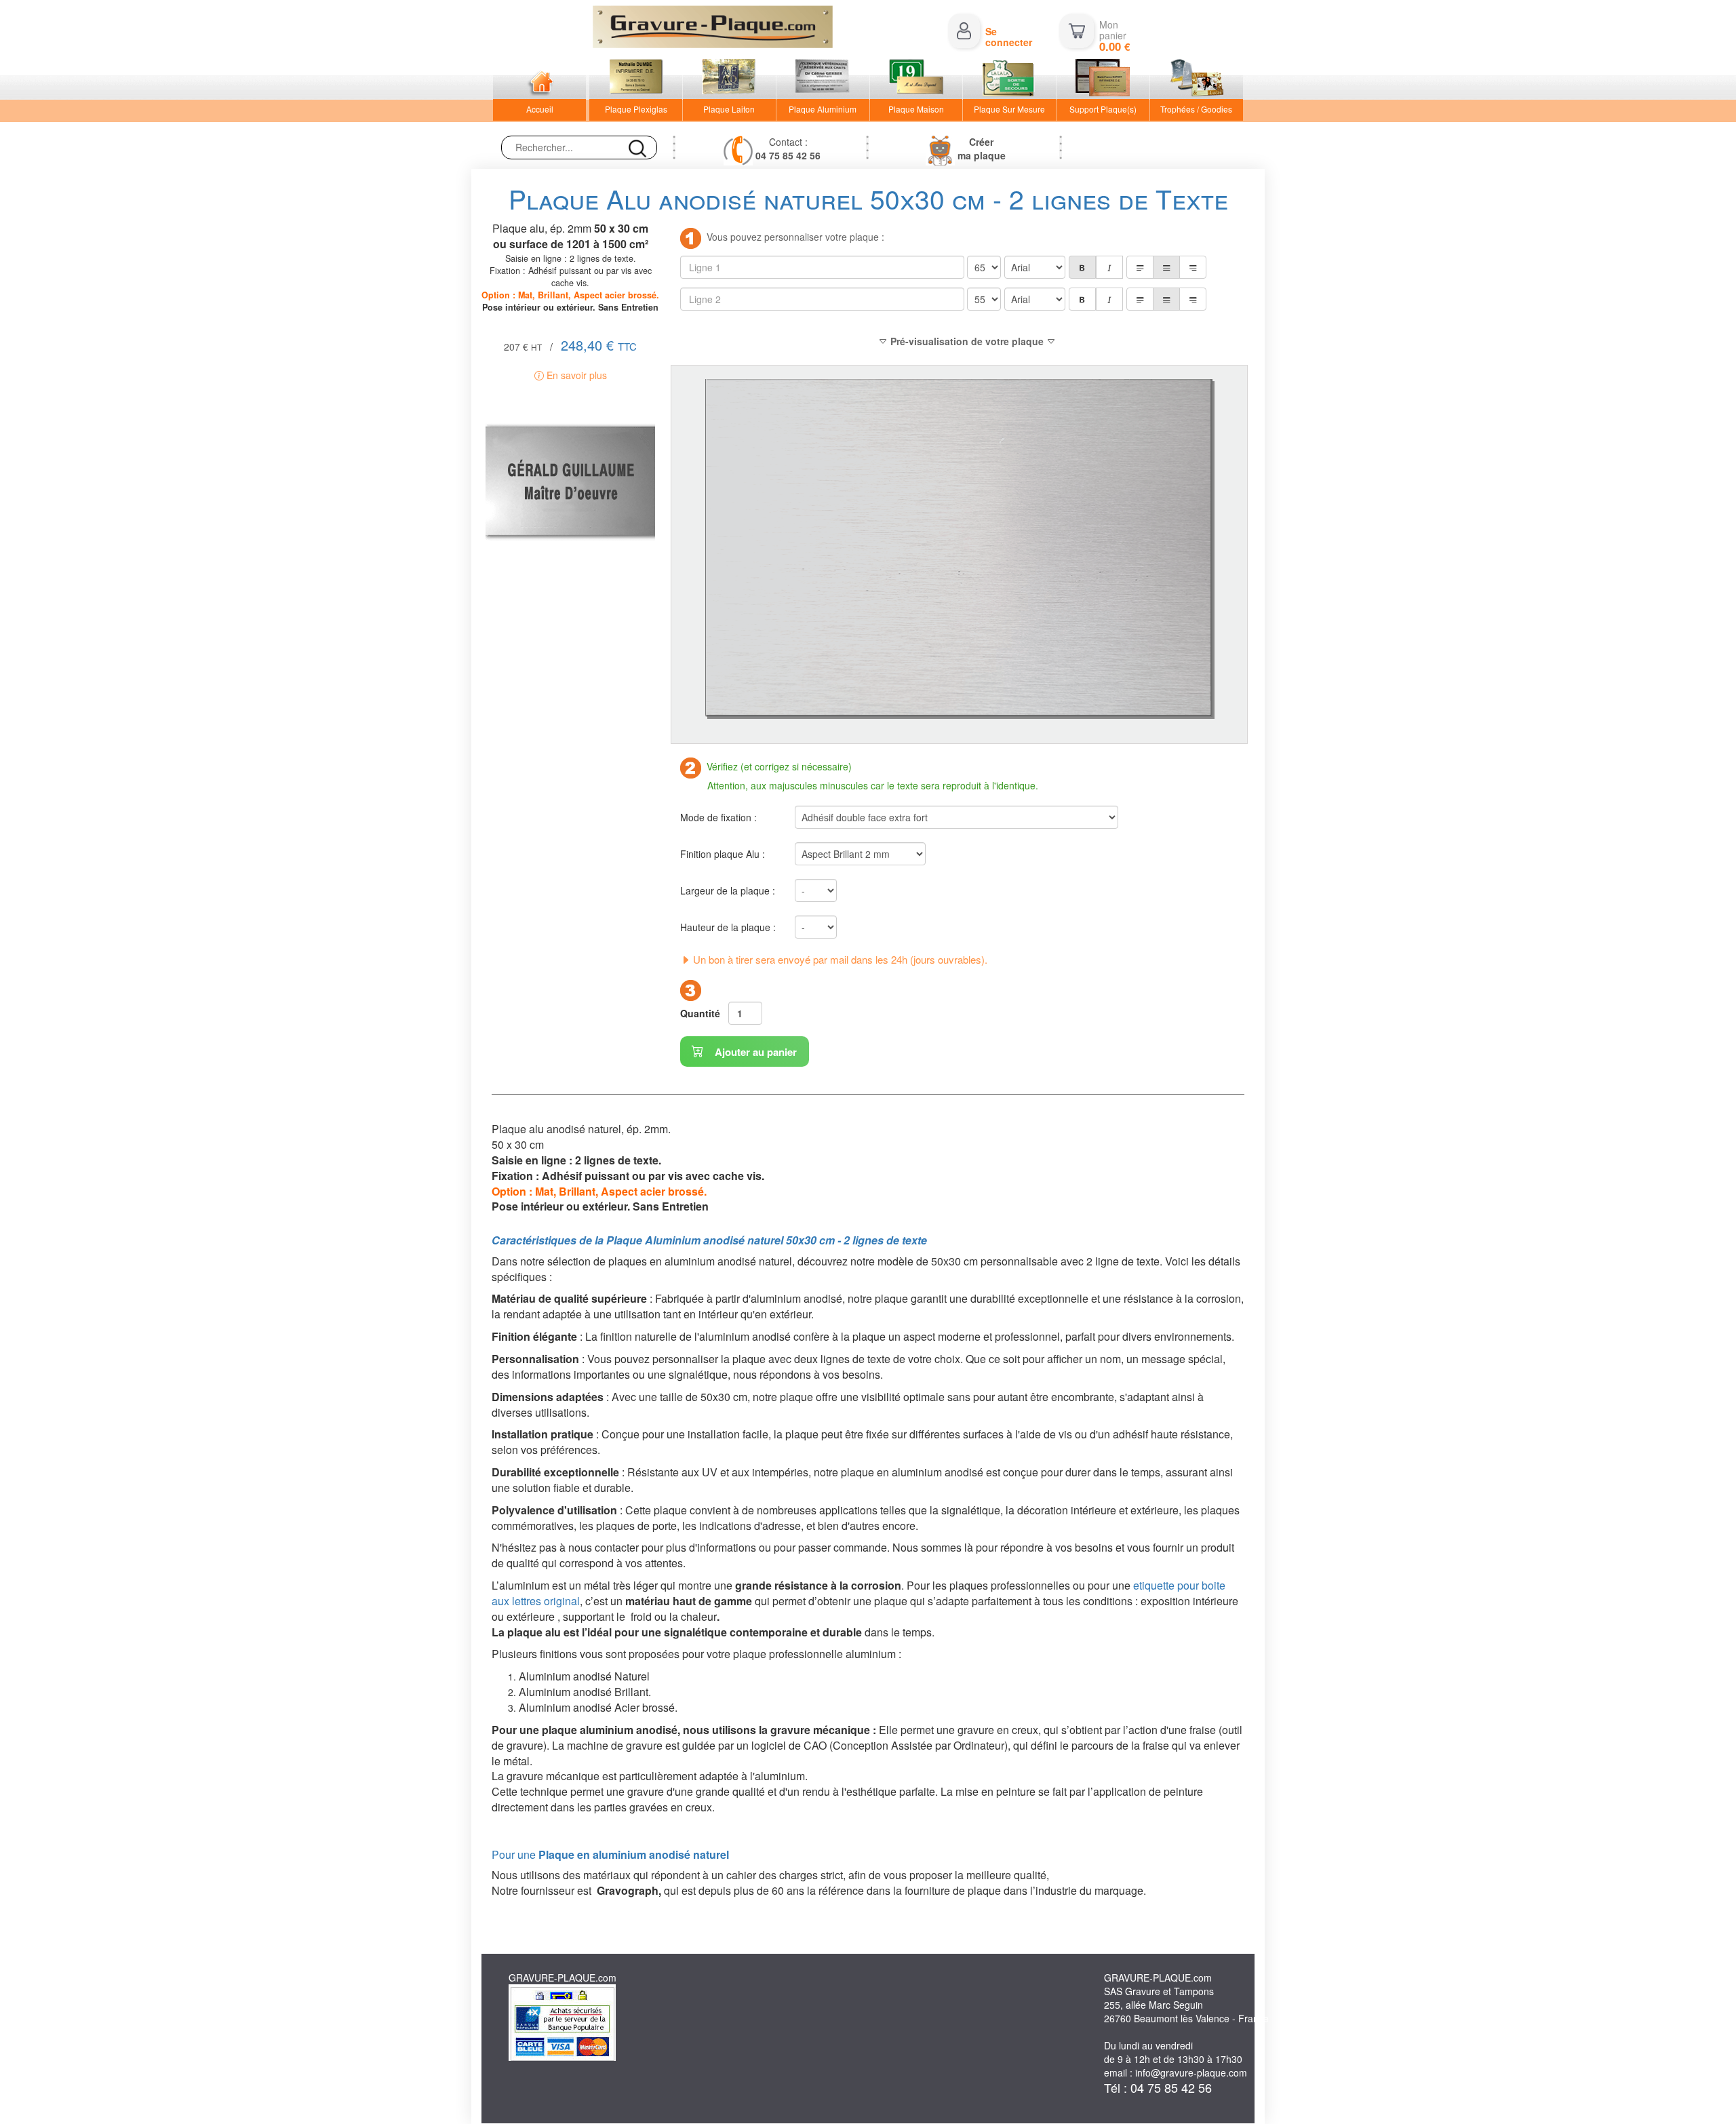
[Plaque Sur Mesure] (1009, 79)
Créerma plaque (982, 149)
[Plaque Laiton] (729, 79)
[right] (1193, 267)
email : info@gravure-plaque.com (1176, 2072)
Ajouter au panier (754, 1052)
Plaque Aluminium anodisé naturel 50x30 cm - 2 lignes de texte (767, 1240)
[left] (1140, 267)
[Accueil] (539, 79)
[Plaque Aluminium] (823, 79)
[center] (1166, 267)
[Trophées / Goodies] (1197, 79)
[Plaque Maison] (916, 79)
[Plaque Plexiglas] (636, 79)
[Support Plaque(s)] (1103, 79)
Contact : (788, 149)
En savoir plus (575, 375)
